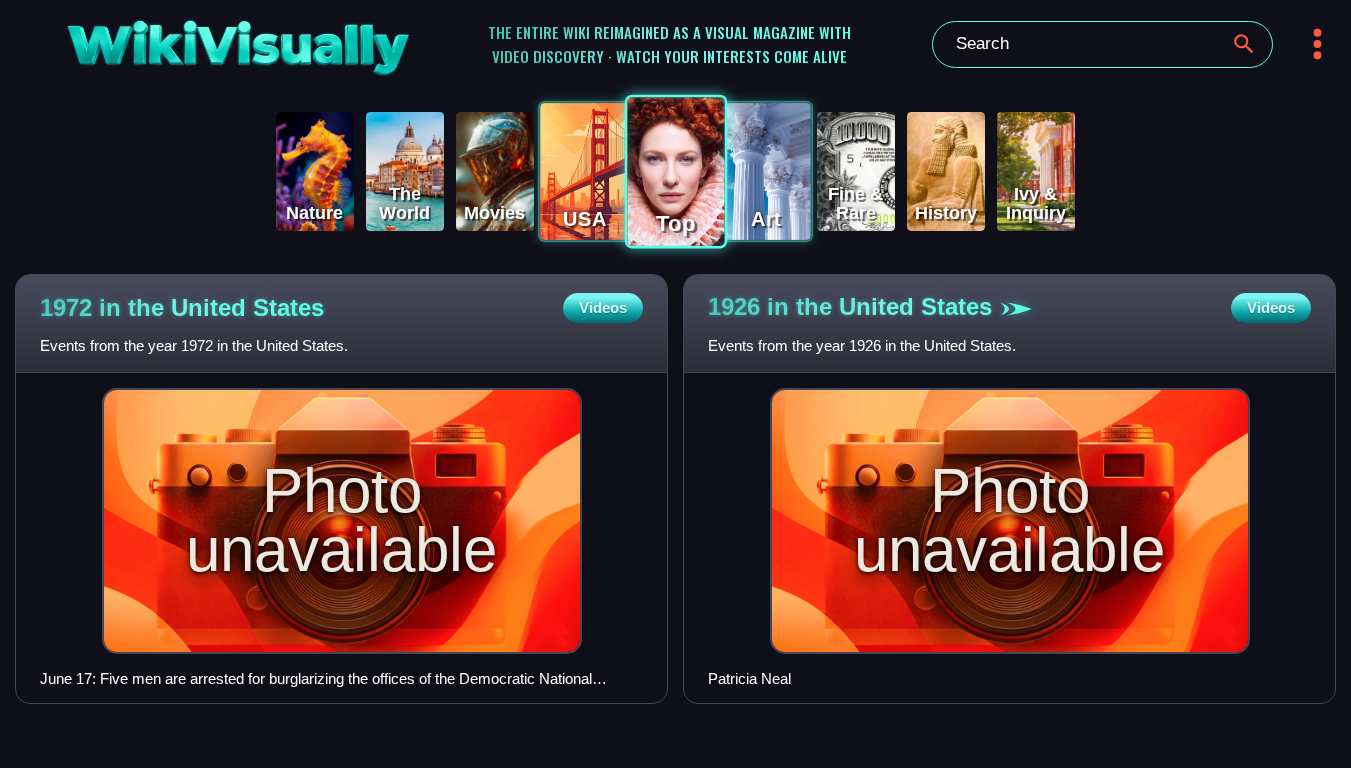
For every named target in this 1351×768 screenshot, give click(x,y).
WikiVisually (190, 41)
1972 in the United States (182, 307)
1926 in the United (850, 306)
